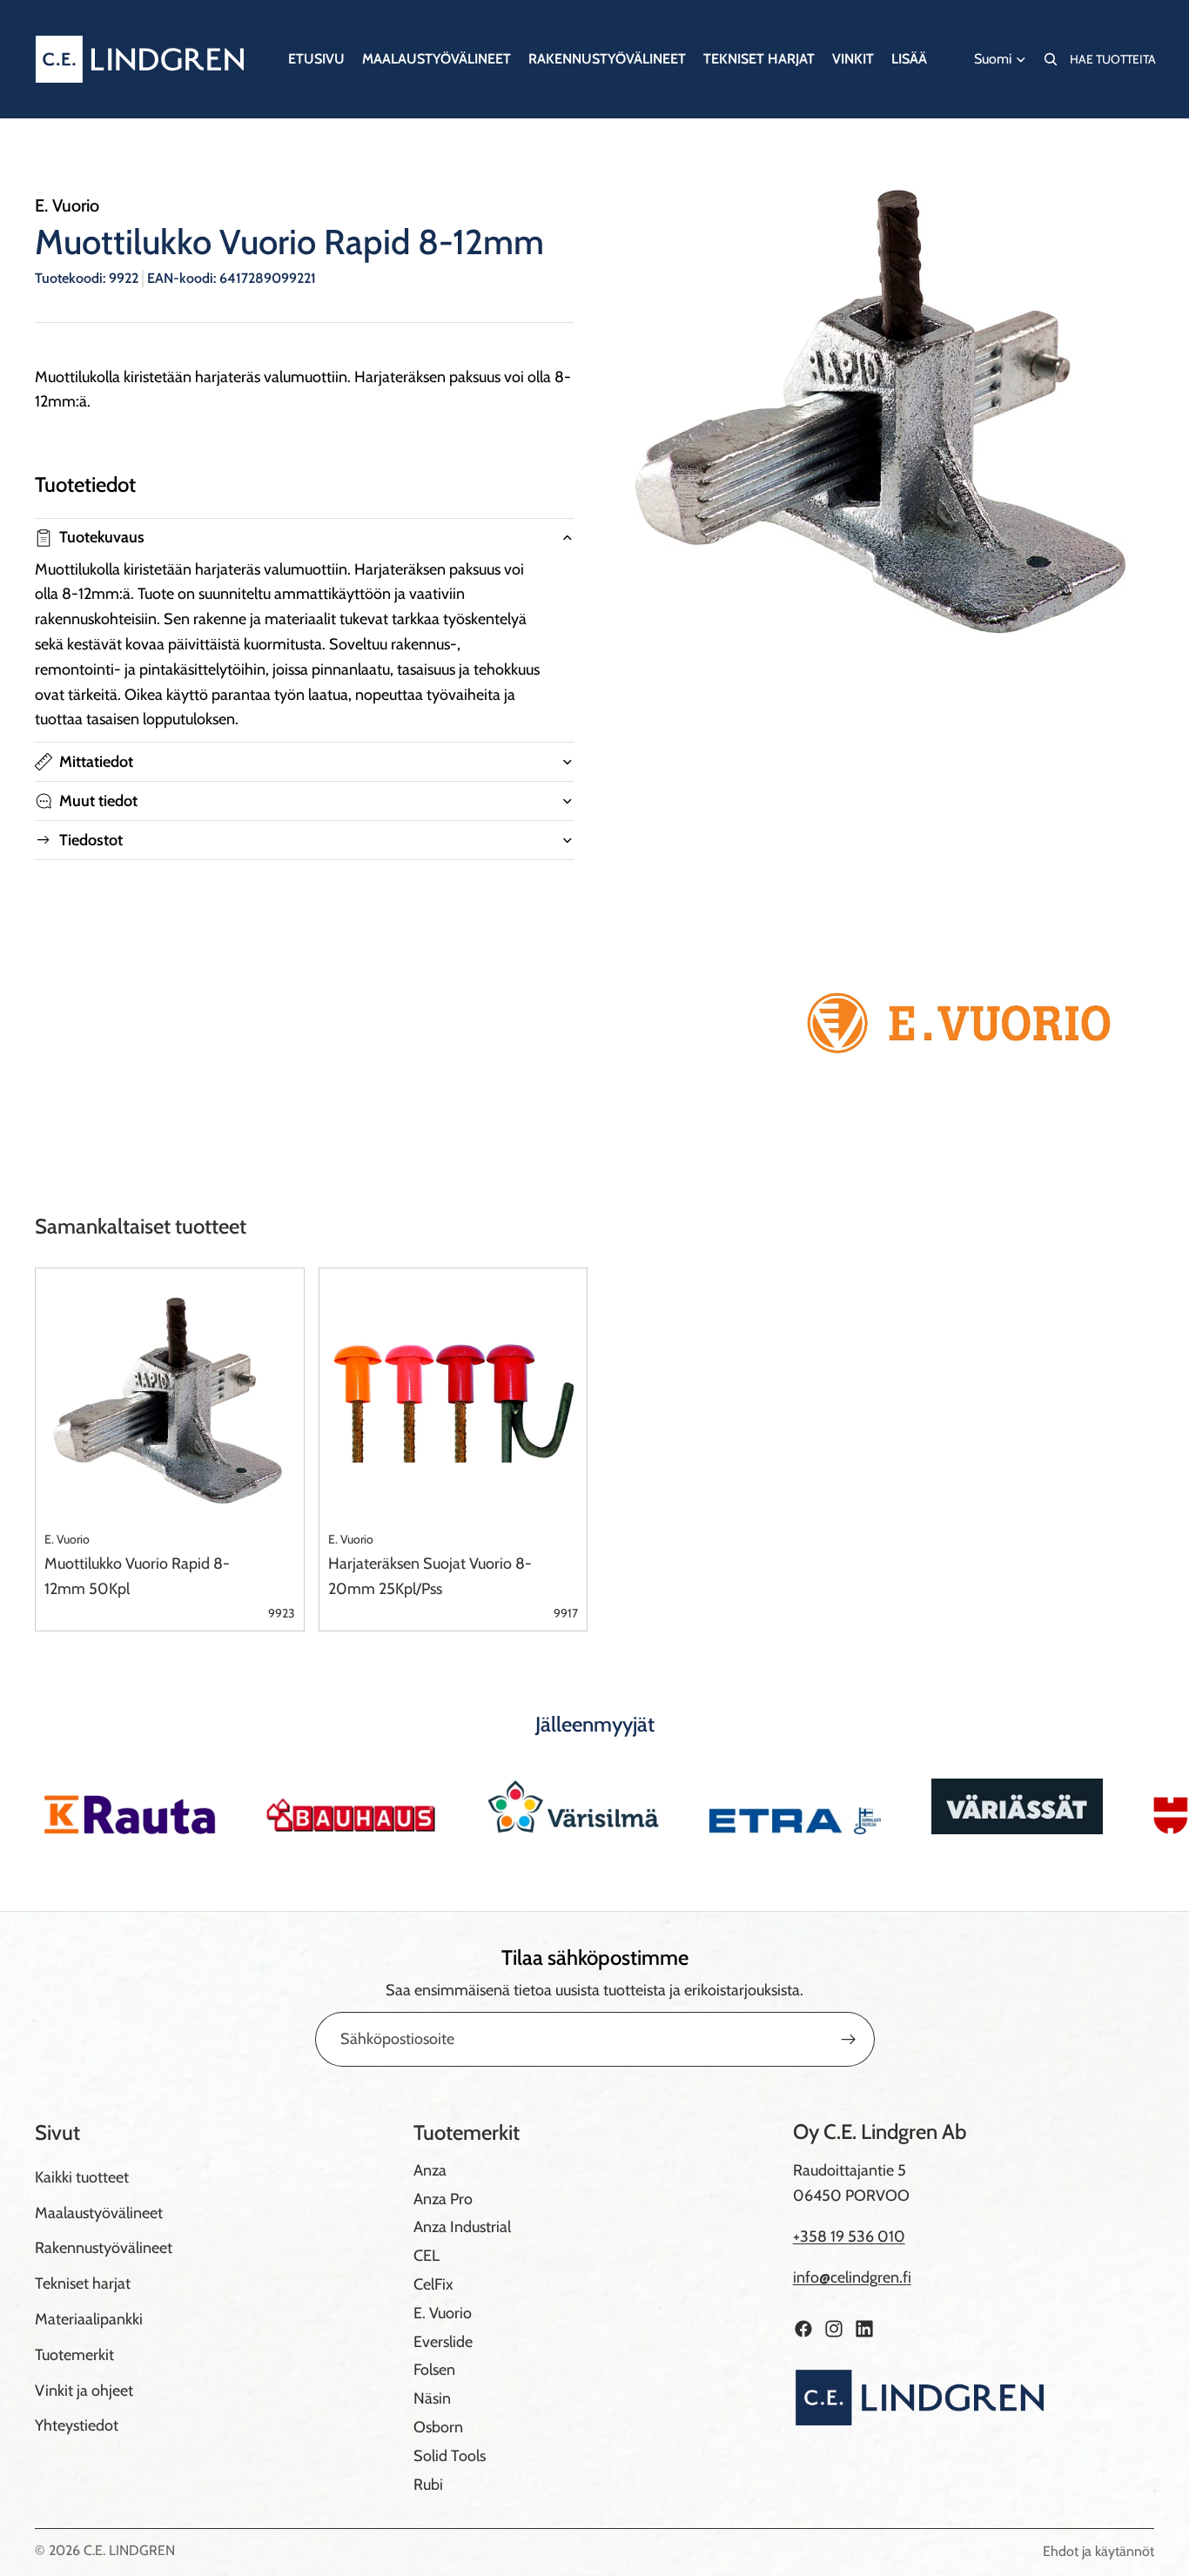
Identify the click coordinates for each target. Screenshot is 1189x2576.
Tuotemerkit (74, 2355)
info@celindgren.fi (852, 2277)
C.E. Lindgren (129, 2550)
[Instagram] (834, 2329)
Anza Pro (443, 2199)
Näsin (432, 2398)
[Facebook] (803, 2329)
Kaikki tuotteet (82, 2177)
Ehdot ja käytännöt (1098, 2551)
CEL (427, 2256)
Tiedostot (91, 840)
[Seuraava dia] (1135, 1806)
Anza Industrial (462, 2227)
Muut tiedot (98, 801)
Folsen (434, 2370)
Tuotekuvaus (102, 537)
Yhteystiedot (77, 2425)
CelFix (433, 2284)
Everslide (443, 2342)
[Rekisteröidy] (849, 2040)
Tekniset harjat (83, 2283)
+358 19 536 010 (849, 2236)
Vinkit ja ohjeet (84, 2391)
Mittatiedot (96, 762)
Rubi (428, 2485)
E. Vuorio (443, 2313)
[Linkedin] (864, 2329)
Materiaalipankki (89, 2319)
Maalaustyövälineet (99, 2213)
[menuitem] (909, 59)
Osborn (438, 2427)
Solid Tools (450, 2456)
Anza (430, 2170)
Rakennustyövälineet (104, 2248)
